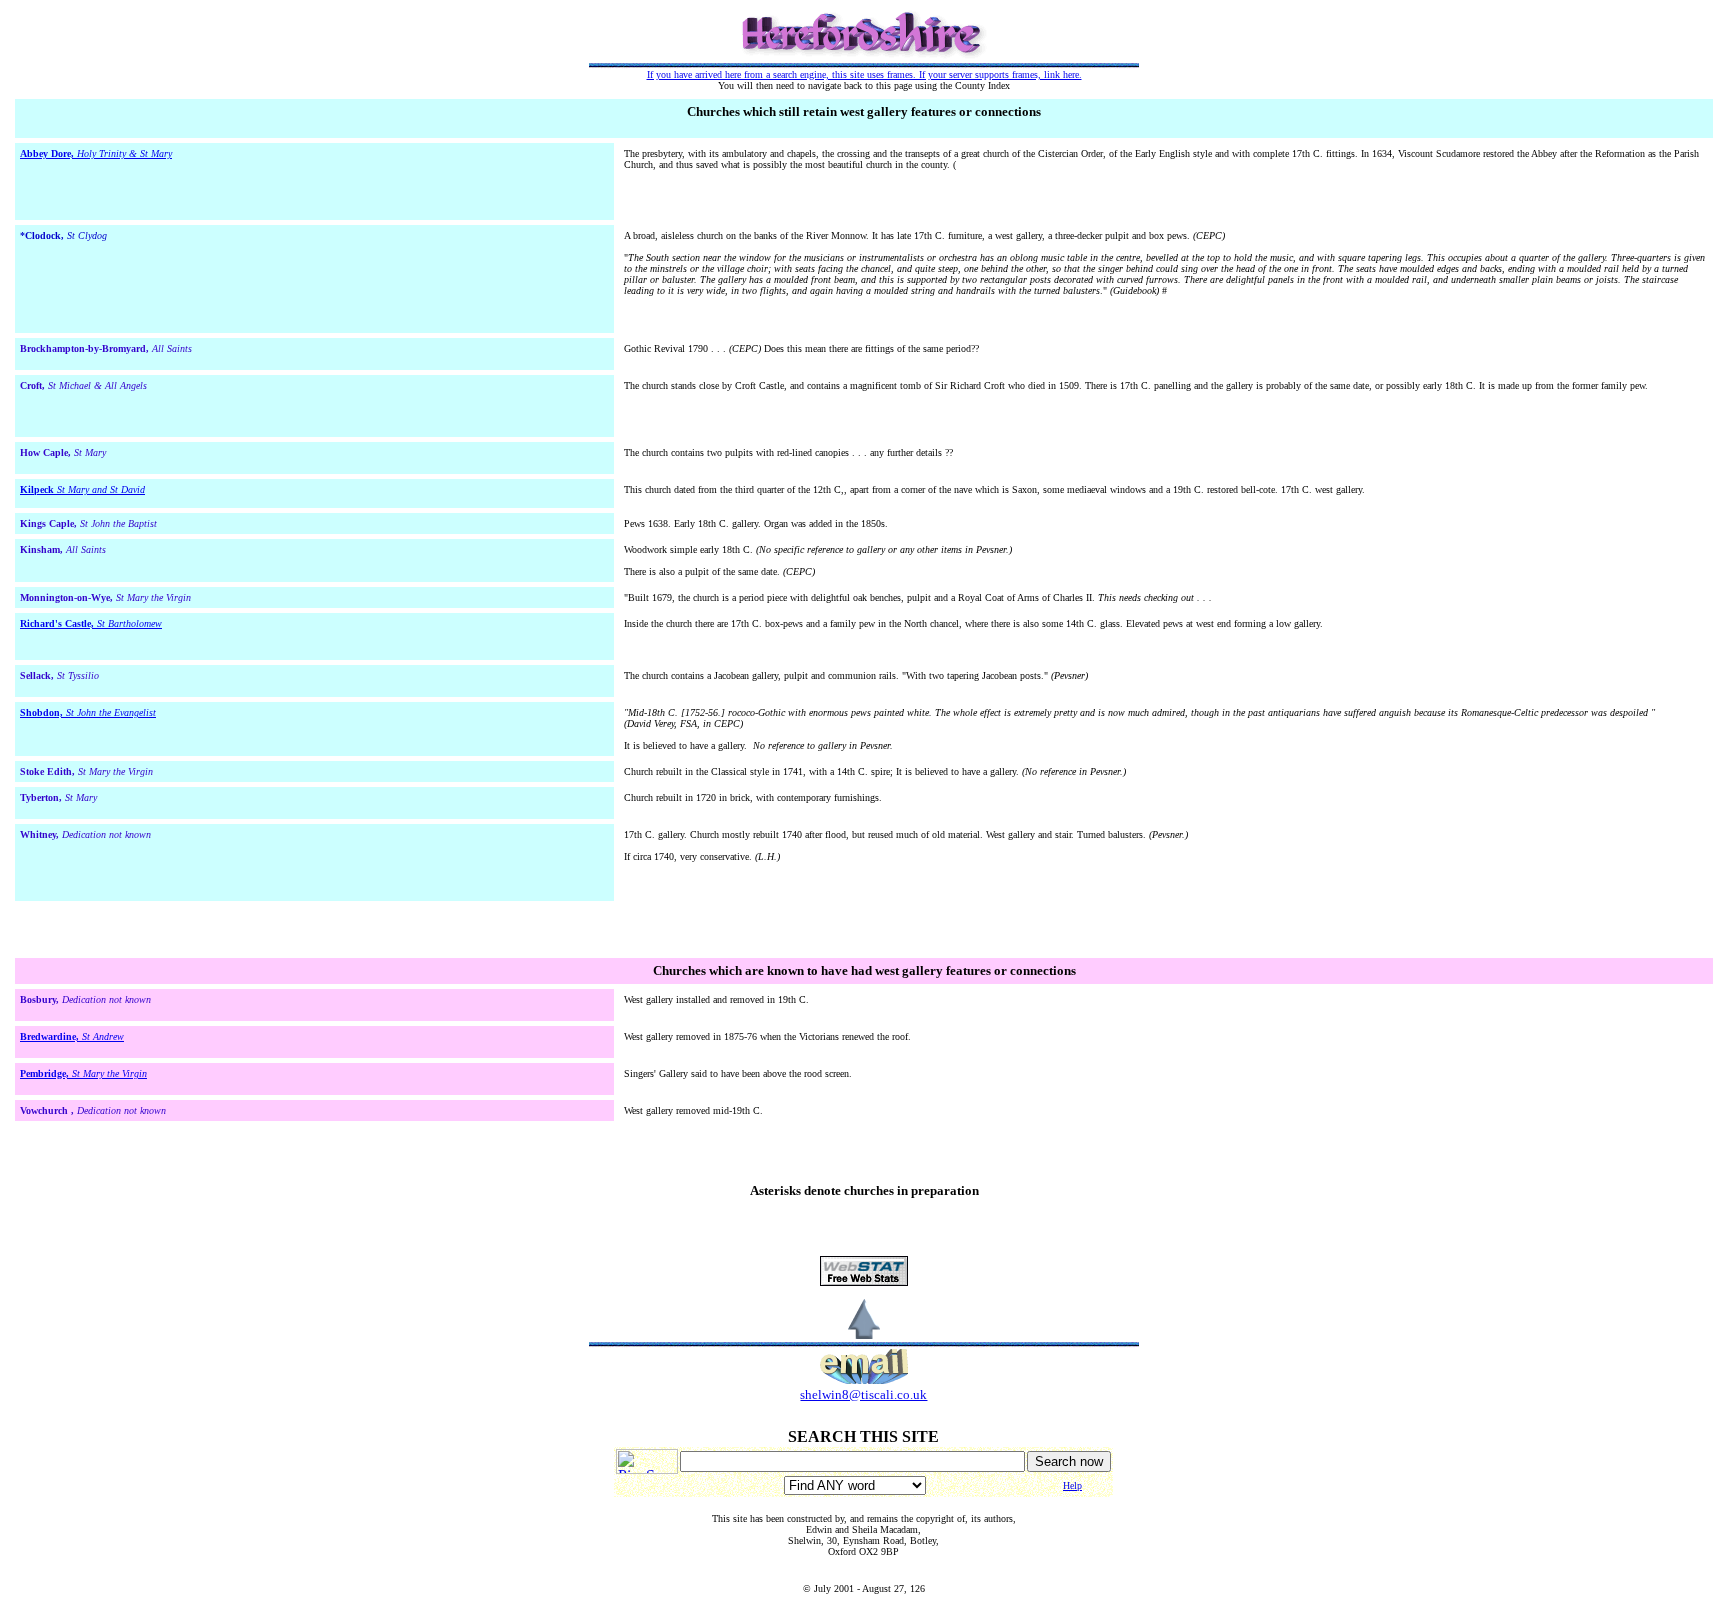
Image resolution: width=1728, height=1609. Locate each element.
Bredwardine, (51, 1036)
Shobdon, (43, 712)
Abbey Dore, (48, 153)
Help (1072, 1485)
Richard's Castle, (58, 623)
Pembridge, (46, 1073)
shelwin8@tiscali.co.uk (863, 1394)
